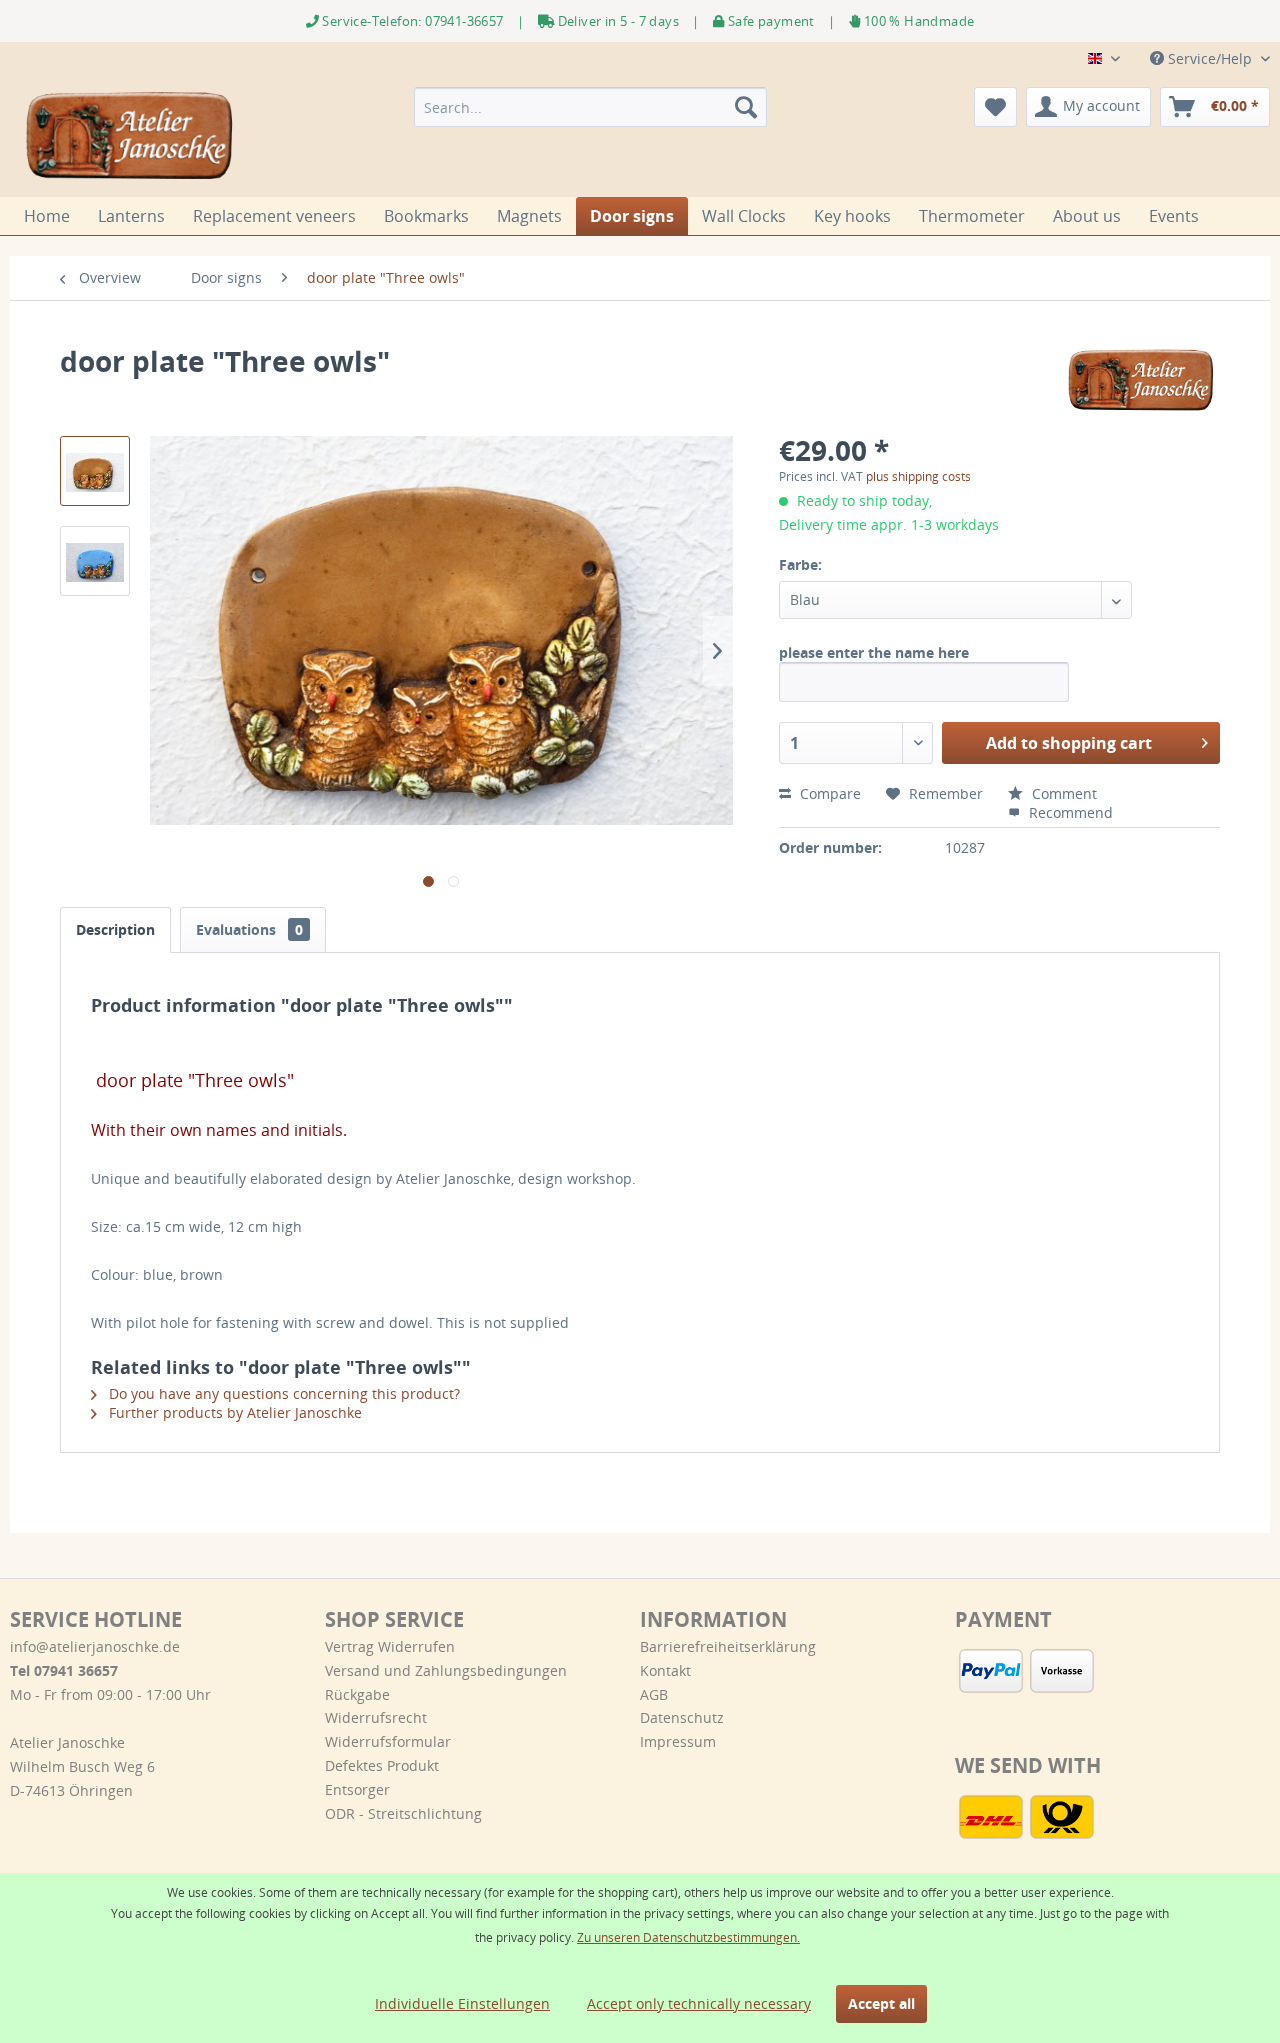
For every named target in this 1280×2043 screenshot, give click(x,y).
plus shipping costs (918, 476)
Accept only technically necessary (699, 2003)
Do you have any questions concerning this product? (282, 1393)
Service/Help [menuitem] (1210, 58)
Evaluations (249, 929)
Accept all (881, 2003)
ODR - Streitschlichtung (403, 1813)
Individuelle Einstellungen (462, 2003)
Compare (828, 793)
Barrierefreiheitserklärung (728, 1646)
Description (115, 929)
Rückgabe (357, 1694)
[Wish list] (995, 107)
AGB (654, 1694)
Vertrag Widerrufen (390, 1646)
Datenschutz (682, 1717)
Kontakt (665, 1670)
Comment (1062, 793)
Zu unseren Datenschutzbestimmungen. (688, 1937)
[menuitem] (590, 107)
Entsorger (357, 1789)
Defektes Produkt (382, 1765)
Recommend (1069, 812)
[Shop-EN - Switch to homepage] (131, 137)
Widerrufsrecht (376, 1717)
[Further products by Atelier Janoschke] (1142, 381)
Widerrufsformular (388, 1741)
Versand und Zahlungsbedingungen (446, 1670)
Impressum (678, 1741)
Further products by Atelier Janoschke (233, 1412)
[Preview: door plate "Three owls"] (95, 471)
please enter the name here (874, 652)
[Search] (746, 107)
